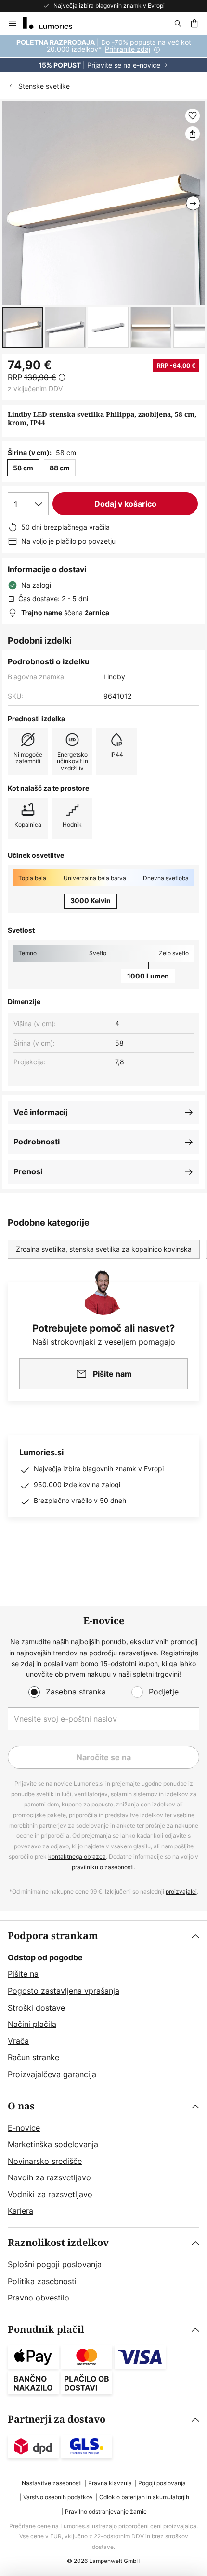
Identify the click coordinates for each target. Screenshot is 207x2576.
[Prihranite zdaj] (103, 54)
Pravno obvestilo (39, 2298)
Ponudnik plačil (46, 2330)
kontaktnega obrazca (77, 1856)
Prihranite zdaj (128, 49)
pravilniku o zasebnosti (103, 1867)
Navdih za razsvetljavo (49, 2177)
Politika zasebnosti (42, 2281)
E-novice (24, 2128)
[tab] (103, 2006)
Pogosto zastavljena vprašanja (64, 1991)
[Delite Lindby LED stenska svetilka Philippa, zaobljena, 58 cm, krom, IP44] (193, 134)
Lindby (114, 677)
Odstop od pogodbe (45, 1957)
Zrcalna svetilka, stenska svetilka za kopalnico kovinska (104, 1249)
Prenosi (28, 1171)
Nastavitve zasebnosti (52, 2483)
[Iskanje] (178, 23)
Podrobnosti (37, 1142)
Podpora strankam (53, 1936)
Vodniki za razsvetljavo (50, 2194)
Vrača (18, 2041)
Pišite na (23, 1974)
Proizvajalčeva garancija (52, 2074)
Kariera (20, 2211)
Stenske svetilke (44, 86)
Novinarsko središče (45, 2161)
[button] (22, 327)
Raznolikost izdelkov (58, 2243)
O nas (21, 2106)
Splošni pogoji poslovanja (55, 2264)
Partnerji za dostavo (57, 2419)
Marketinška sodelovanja (53, 2144)
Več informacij (40, 1112)
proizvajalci (181, 1892)
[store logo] (53, 23)
